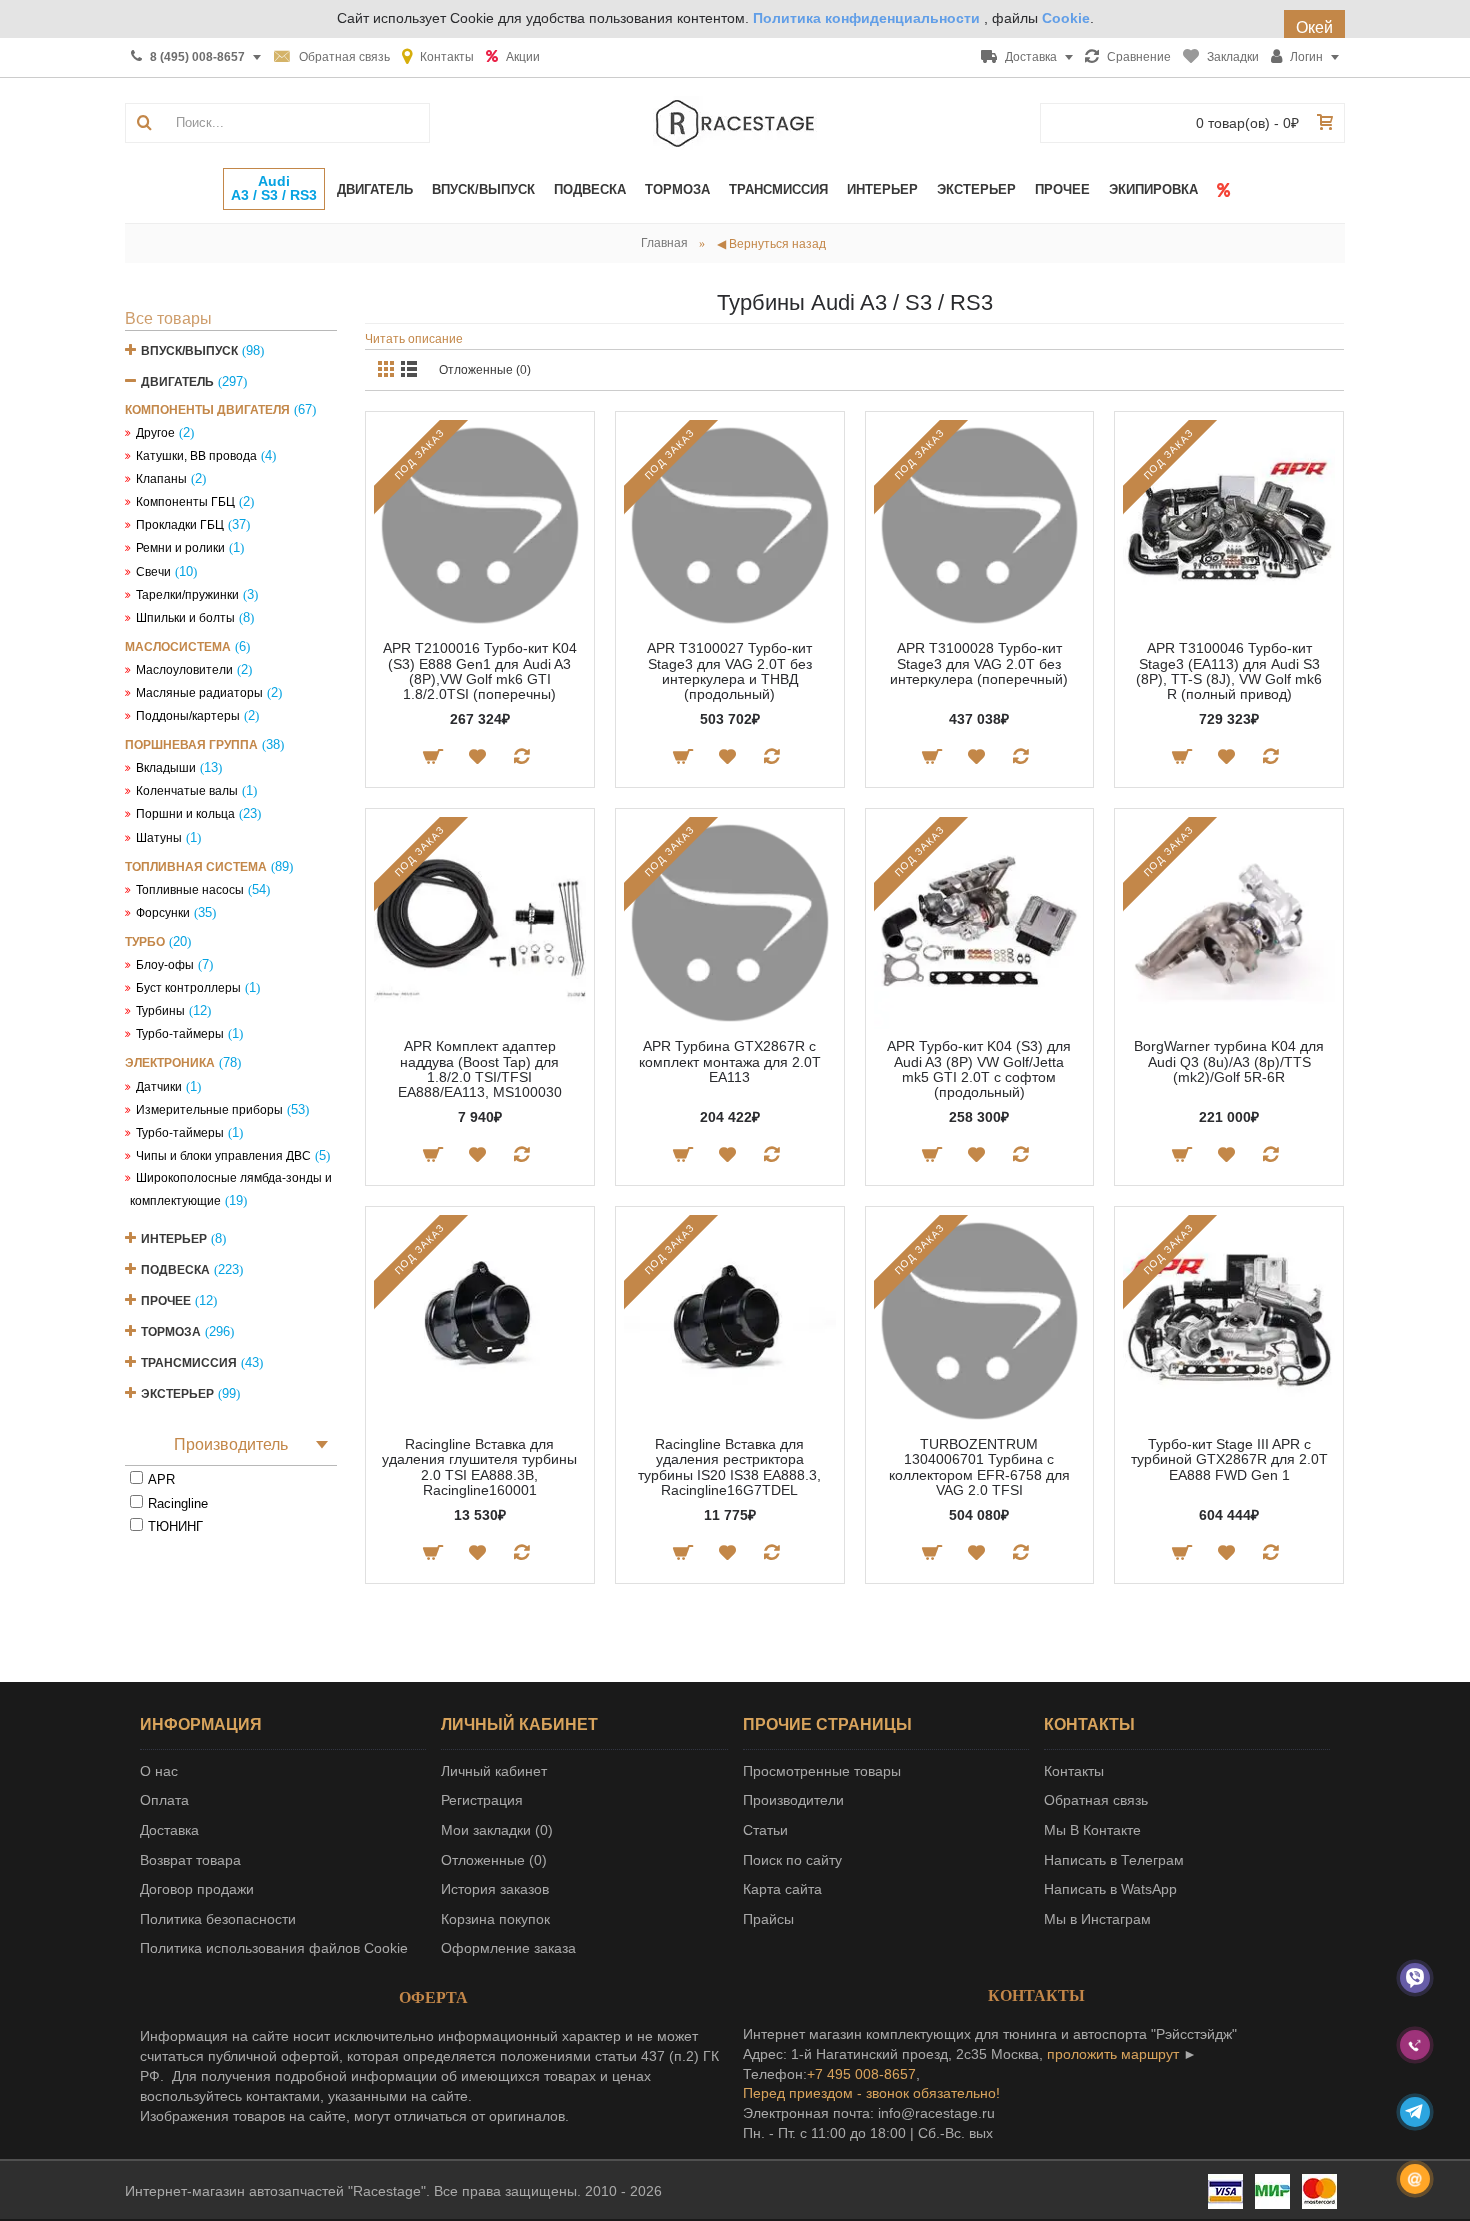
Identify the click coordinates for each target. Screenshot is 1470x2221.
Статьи (765, 1830)
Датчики (159, 1087)
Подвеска (175, 1270)
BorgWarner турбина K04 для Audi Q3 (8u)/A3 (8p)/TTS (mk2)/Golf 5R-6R (1229, 1061)
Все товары (168, 318)
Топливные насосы (190, 890)
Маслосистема (178, 647)
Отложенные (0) (485, 370)
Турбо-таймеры (180, 1034)
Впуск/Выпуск (189, 351)
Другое (155, 433)
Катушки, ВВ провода (196, 456)
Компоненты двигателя (207, 410)
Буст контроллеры (188, 988)
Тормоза (171, 1332)
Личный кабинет (494, 1771)
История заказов (495, 1889)
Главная (664, 243)
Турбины (160, 1011)
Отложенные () (494, 1860)
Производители (793, 1800)
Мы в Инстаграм (1097, 1919)
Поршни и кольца (185, 814)
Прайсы (768, 1919)
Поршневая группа (191, 745)
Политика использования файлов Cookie (274, 1948)
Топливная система (196, 867)
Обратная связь (1096, 1800)
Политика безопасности (218, 1919)
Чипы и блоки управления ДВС (223, 1156)
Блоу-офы (165, 965)
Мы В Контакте (1092, 1830)
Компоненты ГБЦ (185, 502)
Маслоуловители (184, 670)
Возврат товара (190, 1860)
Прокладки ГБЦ (180, 525)
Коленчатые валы (187, 791)
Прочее (166, 1301)
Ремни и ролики (180, 548)
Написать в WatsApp (1110, 1889)
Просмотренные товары (822, 1771)
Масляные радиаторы (199, 693)
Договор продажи (197, 1889)
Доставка (169, 1830)
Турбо (145, 942)
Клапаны (161, 479)
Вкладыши (166, 768)
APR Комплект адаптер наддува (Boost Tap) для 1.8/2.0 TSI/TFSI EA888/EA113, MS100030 (480, 1069)
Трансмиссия (189, 1363)
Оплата (164, 1800)
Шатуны (159, 838)
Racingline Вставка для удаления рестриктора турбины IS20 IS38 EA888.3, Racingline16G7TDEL (729, 1467)
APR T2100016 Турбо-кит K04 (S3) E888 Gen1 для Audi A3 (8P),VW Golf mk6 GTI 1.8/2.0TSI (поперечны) (480, 671)
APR (161, 1479)
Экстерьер (177, 1394)
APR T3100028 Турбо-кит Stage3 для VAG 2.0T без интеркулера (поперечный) (979, 663)
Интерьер (174, 1239)
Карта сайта (782, 1889)
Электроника (170, 1063)
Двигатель (177, 382)
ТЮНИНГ (175, 1526)
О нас (159, 1771)
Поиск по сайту (792, 1860)
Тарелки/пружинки (187, 595)
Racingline (178, 1503)
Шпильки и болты (185, 618)
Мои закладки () (497, 1830)
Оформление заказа (508, 1948)
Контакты (1074, 1771)
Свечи (153, 572)
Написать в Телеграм (1114, 1860)
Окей (1314, 27)
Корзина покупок (495, 1919)
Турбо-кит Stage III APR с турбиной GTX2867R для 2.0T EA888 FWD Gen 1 (1229, 1459)
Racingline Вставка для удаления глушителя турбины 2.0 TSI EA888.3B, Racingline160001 (479, 1467)
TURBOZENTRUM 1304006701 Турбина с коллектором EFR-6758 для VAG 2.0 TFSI (979, 1467)
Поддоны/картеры (188, 716)
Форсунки (163, 913)
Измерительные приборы (209, 1110)
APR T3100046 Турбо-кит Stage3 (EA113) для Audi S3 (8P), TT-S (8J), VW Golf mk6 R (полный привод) (1229, 671)
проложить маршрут (1113, 2054)
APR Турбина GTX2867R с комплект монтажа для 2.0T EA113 (730, 1061)
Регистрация (482, 1800)
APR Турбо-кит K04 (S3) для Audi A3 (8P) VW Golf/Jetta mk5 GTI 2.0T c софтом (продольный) (979, 1069)
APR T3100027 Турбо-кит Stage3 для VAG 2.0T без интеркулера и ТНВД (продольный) (729, 671)
